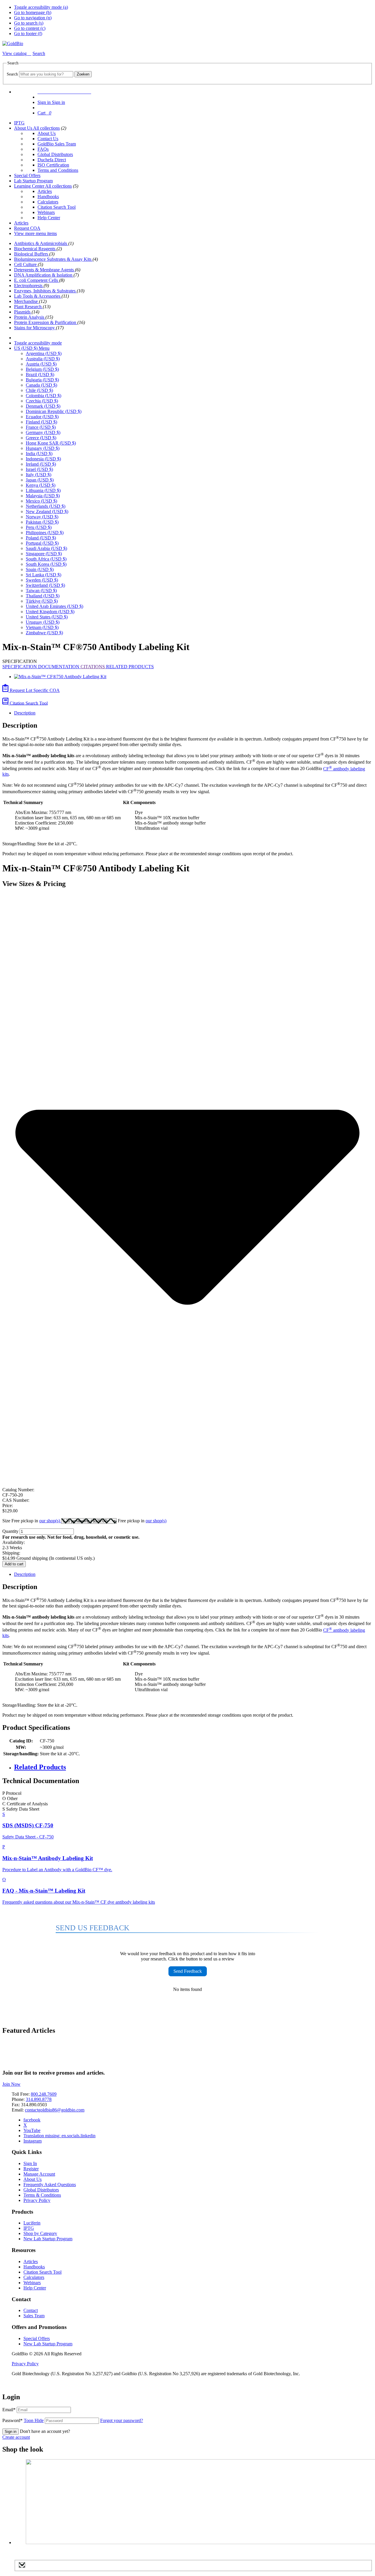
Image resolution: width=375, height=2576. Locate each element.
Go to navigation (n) (33, 18)
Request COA (27, 228)
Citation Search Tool (57, 207)
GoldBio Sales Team (57, 144)
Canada (41, 385)
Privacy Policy (37, 2200)
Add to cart (14, 1564)
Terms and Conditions (58, 170)
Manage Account (39, 2174)
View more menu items (35, 233)
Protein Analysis (30, 317)
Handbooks (48, 197)
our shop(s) (50, 1521)
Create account (16, 2437)
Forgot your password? (122, 2420)
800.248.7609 (44, 2094)
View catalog (15, 53)
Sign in (11, 2432)
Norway (42, 517)
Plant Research (28, 307)
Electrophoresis (29, 286)
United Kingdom (50, 612)
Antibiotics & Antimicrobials (41, 243)
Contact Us (48, 139)
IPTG (19, 123)
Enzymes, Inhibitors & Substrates (45, 291)
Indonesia (43, 459)
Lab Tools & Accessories (38, 296)
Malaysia (43, 496)
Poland (41, 538)
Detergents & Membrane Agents (45, 270)
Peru (39, 527)
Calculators (48, 202)
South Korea (46, 564)
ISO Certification (53, 165)
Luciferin (32, 2223)
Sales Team (34, 2316)
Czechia (42, 401)
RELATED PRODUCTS (130, 667)
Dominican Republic (54, 411)
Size (32, 1521)
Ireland (41, 464)
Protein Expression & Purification (46, 322)
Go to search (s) (29, 23)
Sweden (42, 580)
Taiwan (41, 591)
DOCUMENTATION (59, 667)
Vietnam (42, 627)
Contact (31, 2310)
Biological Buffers (32, 254)
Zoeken (83, 74)
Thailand (43, 596)
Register (31, 2169)
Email (9, 2410)
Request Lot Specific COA (34, 690)
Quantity (10, 1531)
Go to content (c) (30, 28)
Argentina (44, 353)
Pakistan (42, 522)
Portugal (42, 543)
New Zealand (47, 511)
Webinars (46, 212)
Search (12, 74)
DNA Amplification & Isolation (44, 275)
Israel (39, 469)
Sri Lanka (44, 575)
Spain (40, 569)
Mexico (41, 501)
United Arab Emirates (54, 606)
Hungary (43, 448)
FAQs (43, 149)
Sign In (30, 2163)
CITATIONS (93, 667)
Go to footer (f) (28, 34)
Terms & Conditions (42, 2195)
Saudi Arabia (46, 548)
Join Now (11, 2084)
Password (23, 2420)
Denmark (43, 406)
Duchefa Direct (52, 160)
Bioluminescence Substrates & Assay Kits (53, 259)
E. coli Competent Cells (37, 280)
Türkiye (42, 601)
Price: (8, 1505)
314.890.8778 (39, 2099)
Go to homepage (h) (33, 12)
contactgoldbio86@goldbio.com (55, 2110)
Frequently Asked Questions (50, 2185)
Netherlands (46, 506)
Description (25, 713)
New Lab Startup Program (48, 2239)
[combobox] (46, 74)
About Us (24, 128)
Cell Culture (26, 264)
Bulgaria (42, 380)
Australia (43, 359)
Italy (39, 475)
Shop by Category (40, 2233)
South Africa (46, 559)
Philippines (45, 533)
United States (47, 617)
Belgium (42, 369)
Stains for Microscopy (35, 328)
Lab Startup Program (33, 181)
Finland (41, 422)
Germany (43, 432)
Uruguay (43, 622)
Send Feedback (188, 1971)
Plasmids (23, 312)
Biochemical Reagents (35, 249)
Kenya (41, 485)
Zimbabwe (44, 633)
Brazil (40, 375)
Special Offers (27, 175)
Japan (40, 480)
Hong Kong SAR (51, 443)
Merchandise (27, 301)
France (41, 427)
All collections (46, 128)
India (39, 454)
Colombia (44, 396)
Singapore (44, 554)
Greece (41, 438)
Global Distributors (55, 154)
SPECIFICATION (20, 667)
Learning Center (30, 186)
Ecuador (42, 417)
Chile (39, 390)
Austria (41, 364)
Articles (45, 191)
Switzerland (45, 585)
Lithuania (43, 490)
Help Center (49, 218)
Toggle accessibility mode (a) (41, 7)
